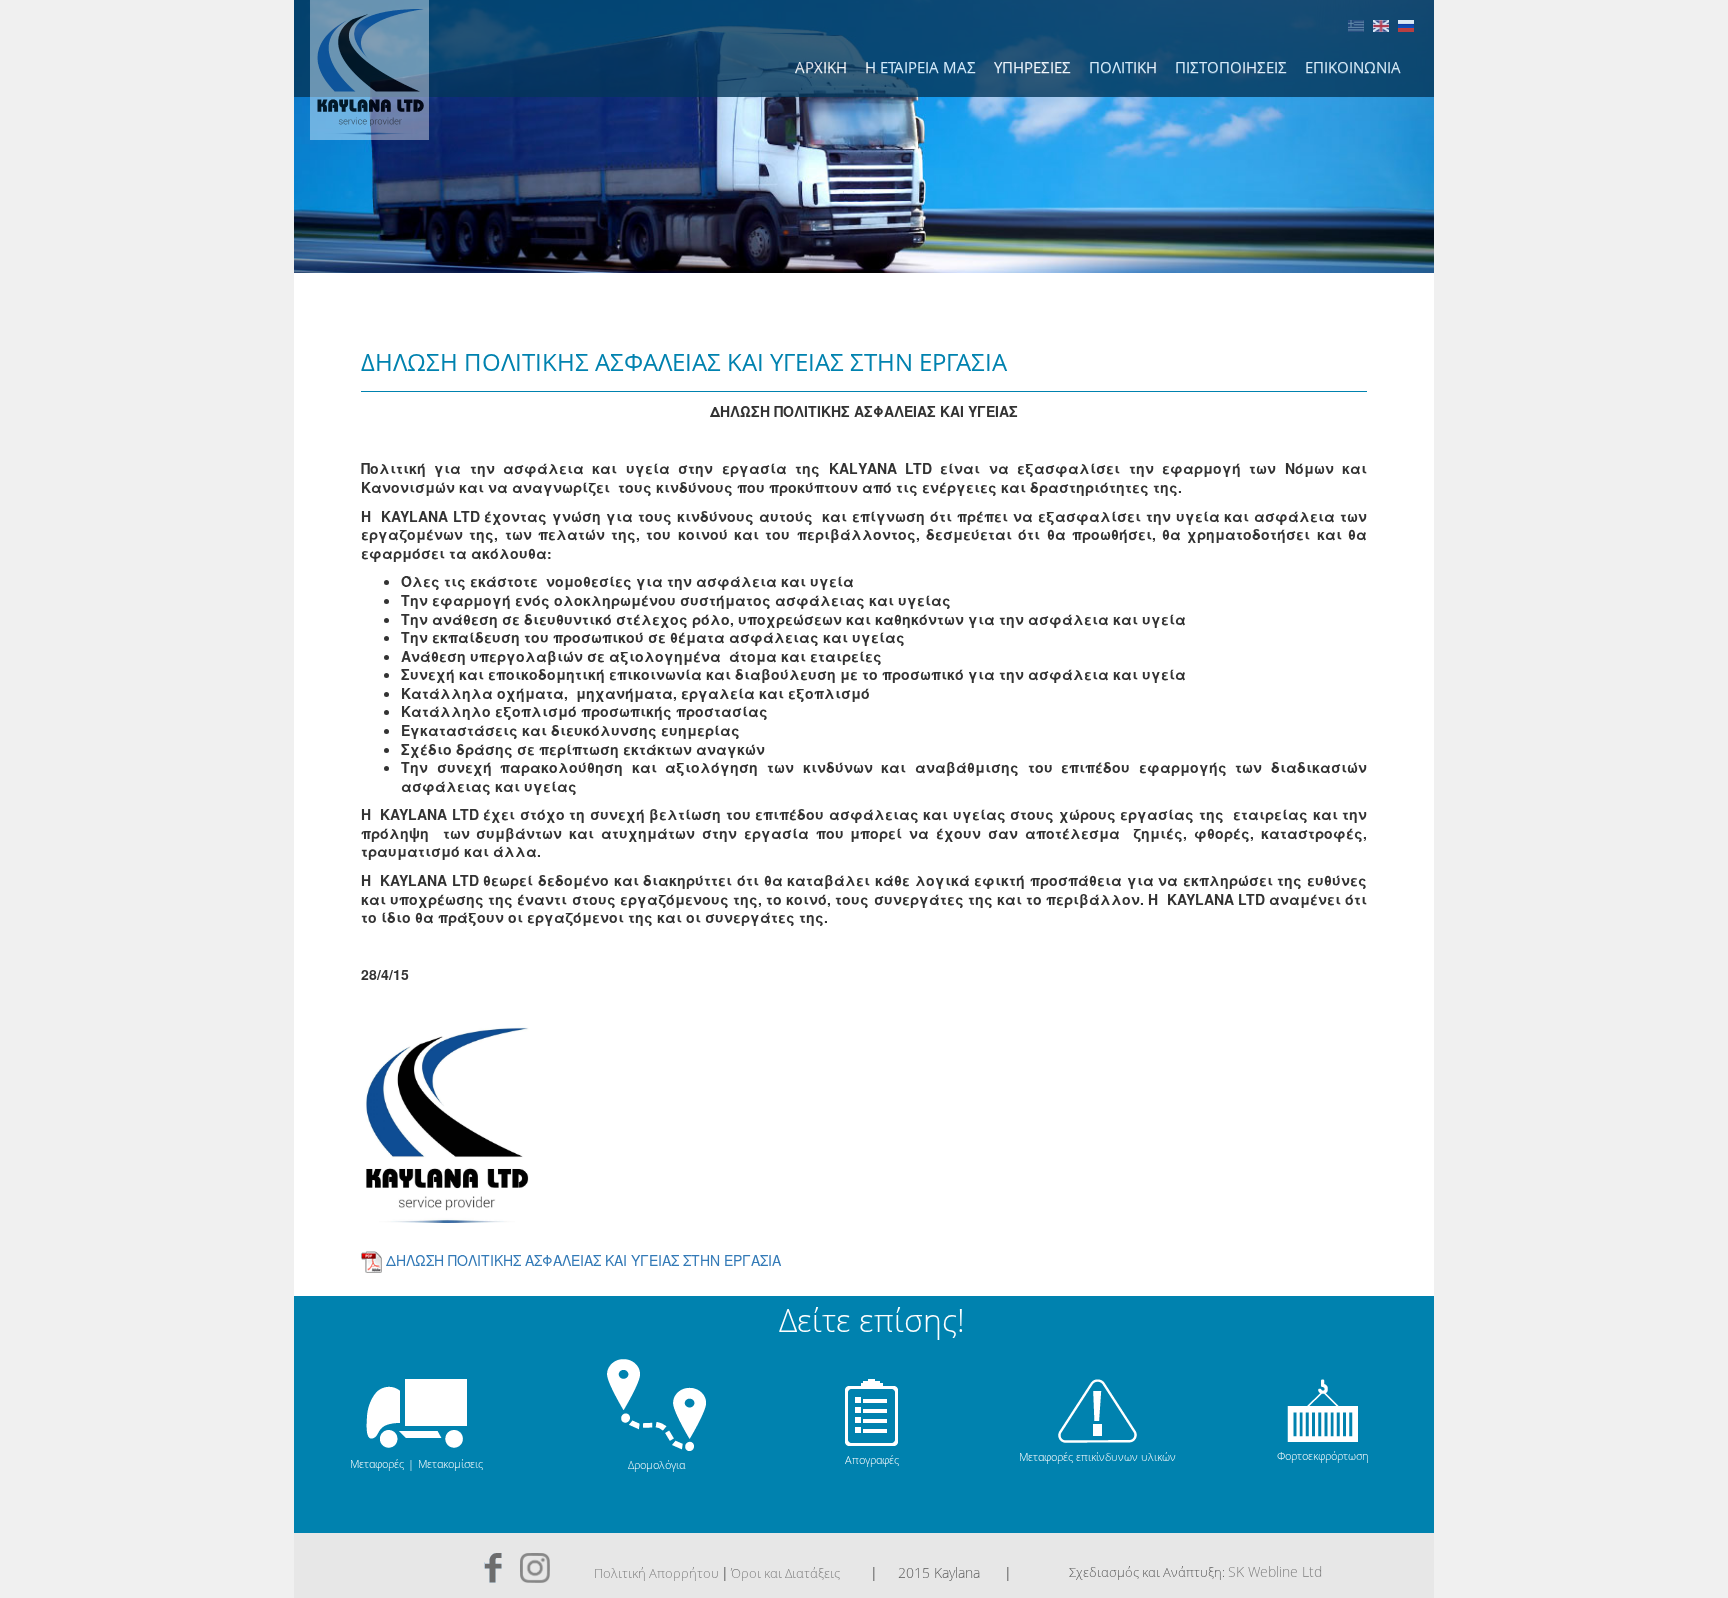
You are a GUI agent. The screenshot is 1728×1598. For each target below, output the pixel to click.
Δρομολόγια (656, 1464)
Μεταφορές (377, 1463)
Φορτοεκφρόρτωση (1322, 1455)
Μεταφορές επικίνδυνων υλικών (1097, 1456)
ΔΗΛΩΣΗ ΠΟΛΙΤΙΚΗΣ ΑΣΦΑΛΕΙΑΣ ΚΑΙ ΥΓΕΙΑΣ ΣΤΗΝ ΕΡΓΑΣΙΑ (583, 1259)
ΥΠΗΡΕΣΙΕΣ (1032, 67)
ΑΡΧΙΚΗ (821, 67)
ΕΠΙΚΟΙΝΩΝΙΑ (1353, 67)
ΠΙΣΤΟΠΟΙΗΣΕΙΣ (1231, 67)
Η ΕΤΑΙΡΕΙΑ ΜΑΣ (920, 67)
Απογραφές (872, 1459)
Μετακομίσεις (450, 1463)
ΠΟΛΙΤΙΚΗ (1123, 67)
